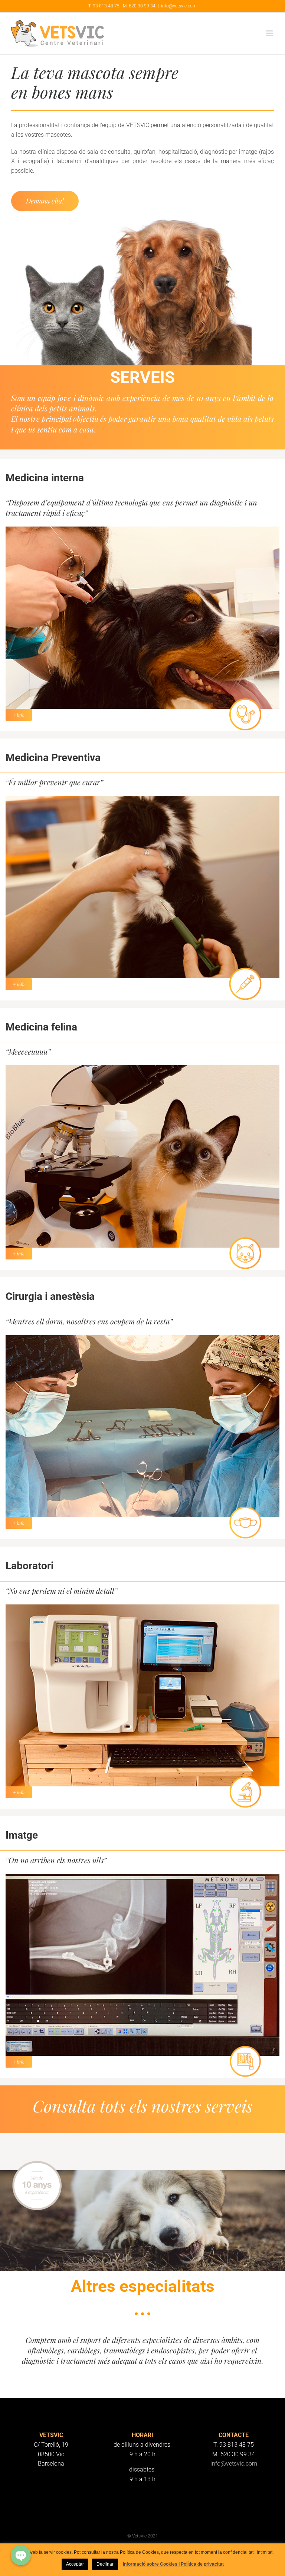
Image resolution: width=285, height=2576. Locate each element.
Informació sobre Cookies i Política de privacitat (173, 2564)
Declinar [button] (105, 2564)
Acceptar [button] (75, 2564)
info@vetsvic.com (179, 6)
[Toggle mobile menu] (270, 33)
